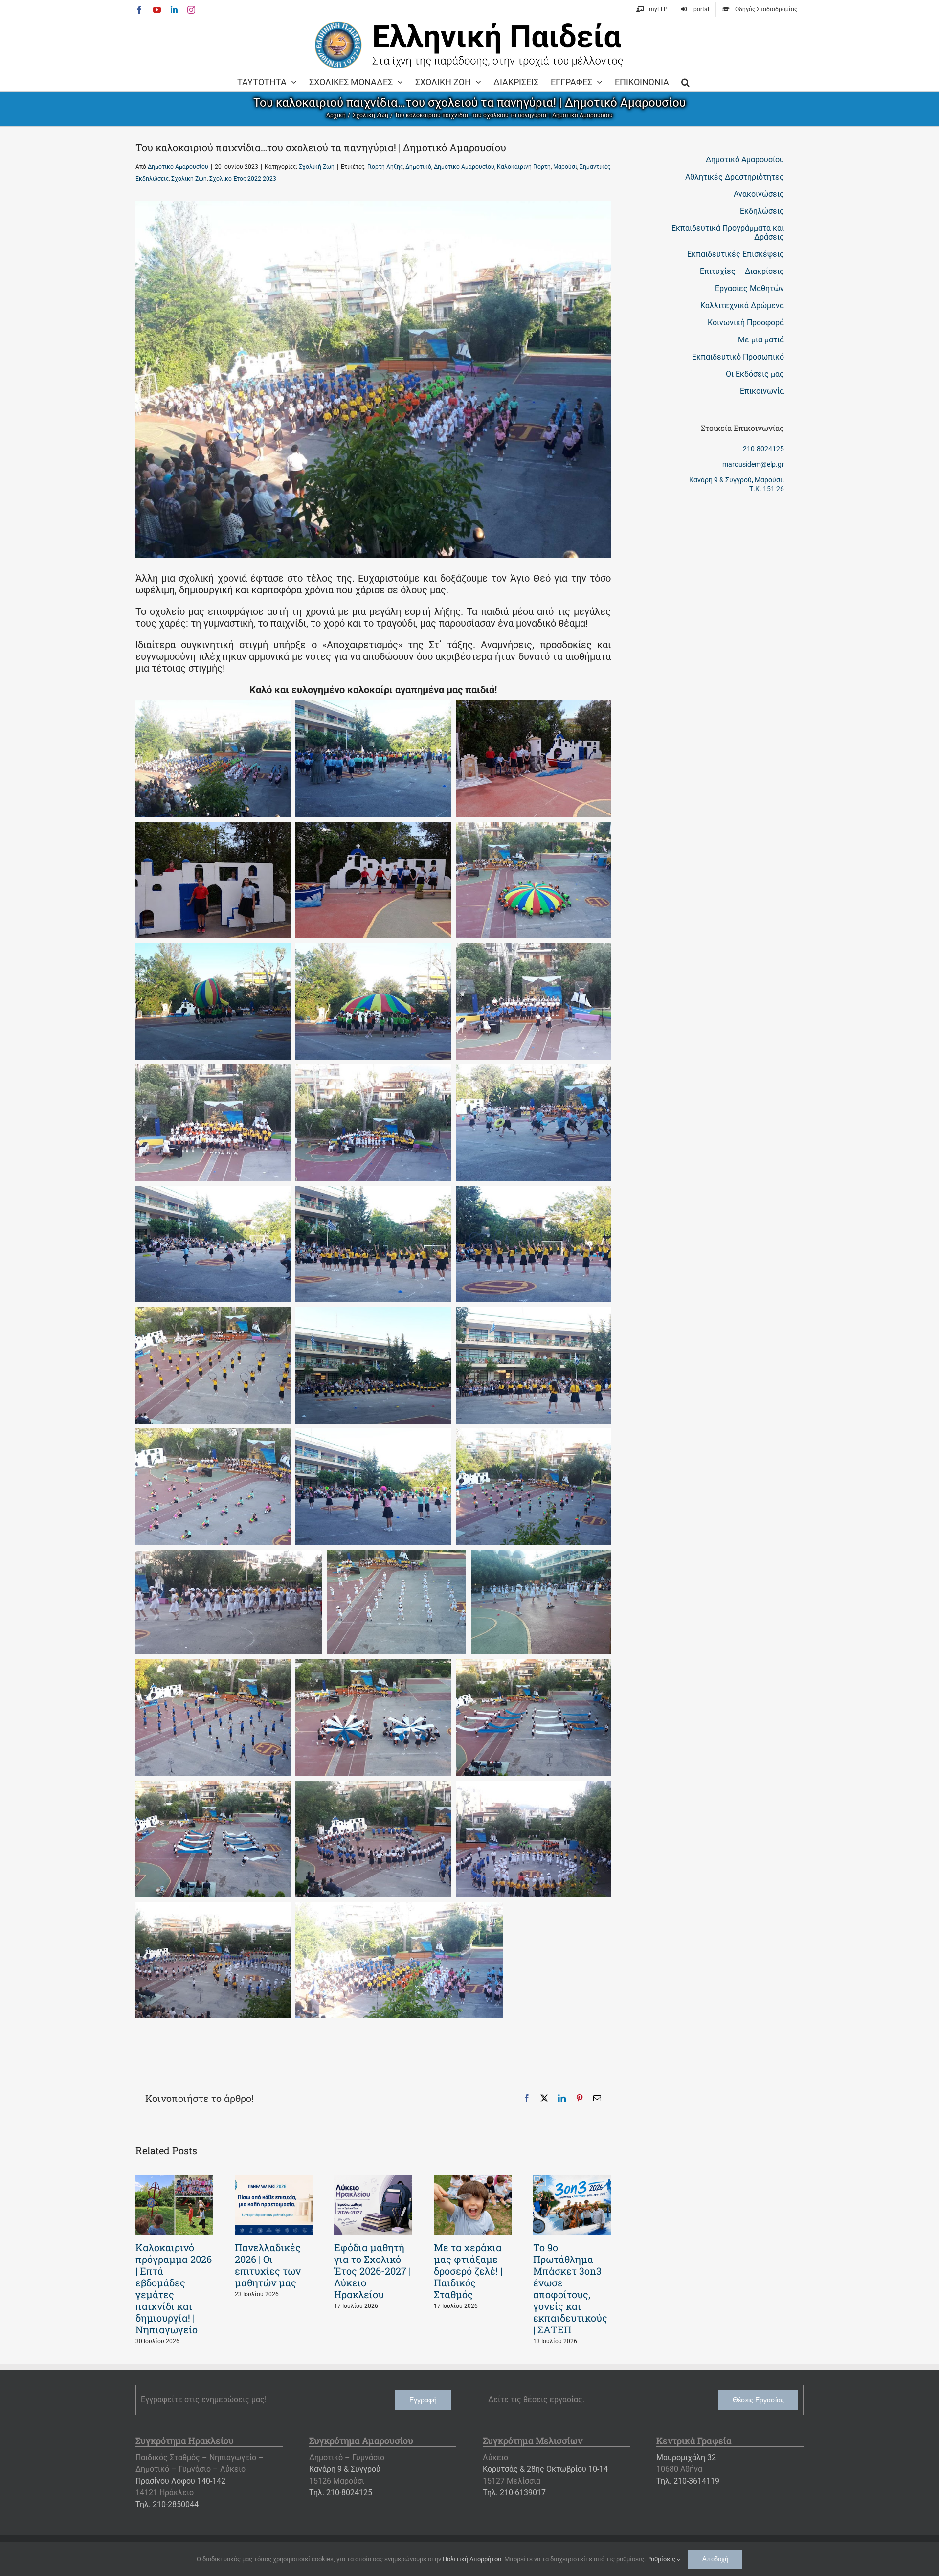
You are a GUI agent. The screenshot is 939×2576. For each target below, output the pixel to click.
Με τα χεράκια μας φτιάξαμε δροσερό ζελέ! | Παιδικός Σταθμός (468, 2271)
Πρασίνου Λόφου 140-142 (180, 2481)
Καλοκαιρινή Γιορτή (524, 167)
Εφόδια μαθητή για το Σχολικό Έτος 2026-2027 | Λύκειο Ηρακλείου (372, 2271)
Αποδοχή (715, 2559)
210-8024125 (763, 449)
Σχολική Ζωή (317, 167)
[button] (685, 81)
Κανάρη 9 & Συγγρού (345, 2469)
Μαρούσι (565, 167)
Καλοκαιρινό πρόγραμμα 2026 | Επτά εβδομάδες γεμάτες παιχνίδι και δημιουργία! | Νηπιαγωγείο (174, 2288)
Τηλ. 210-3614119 (688, 2481)
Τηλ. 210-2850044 (167, 2504)
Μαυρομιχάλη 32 (686, 2457)
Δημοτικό (418, 167)
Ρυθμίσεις (662, 2559)
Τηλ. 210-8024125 (341, 2493)
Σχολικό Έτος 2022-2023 (243, 179)
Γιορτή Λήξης (385, 167)
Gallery (175, 2205)
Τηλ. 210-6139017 (514, 2493)
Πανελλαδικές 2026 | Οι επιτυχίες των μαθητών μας (268, 2265)
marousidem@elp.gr (753, 464)
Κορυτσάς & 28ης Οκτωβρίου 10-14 (545, 2469)
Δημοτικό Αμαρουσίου (178, 167)
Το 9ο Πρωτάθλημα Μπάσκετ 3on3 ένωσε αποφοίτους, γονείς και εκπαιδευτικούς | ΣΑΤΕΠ (570, 2288)
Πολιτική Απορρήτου (472, 2559)
